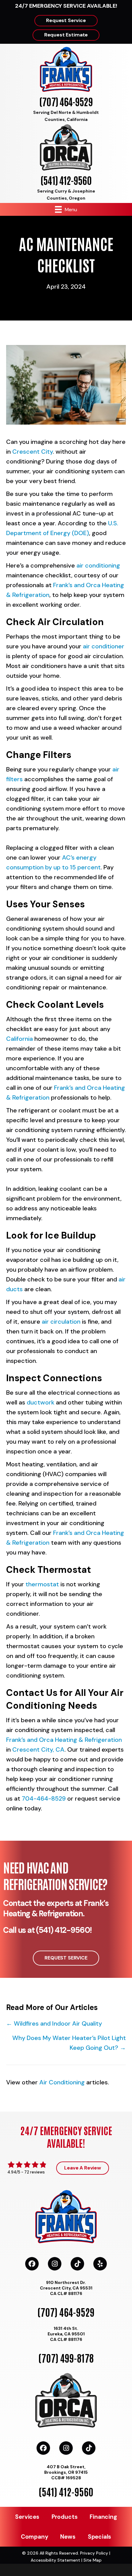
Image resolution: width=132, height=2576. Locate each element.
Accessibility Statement (55, 2560)
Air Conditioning (62, 2082)
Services (27, 2517)
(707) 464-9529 (66, 101)
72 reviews (35, 2172)
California (20, 1039)
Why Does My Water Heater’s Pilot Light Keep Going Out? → (69, 2043)
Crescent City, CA (38, 1749)
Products (64, 2517)
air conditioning (98, 565)
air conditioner (104, 646)
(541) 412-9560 (66, 180)
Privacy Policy (94, 2553)
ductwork (41, 1402)
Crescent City (33, 452)
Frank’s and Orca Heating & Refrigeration (64, 1740)
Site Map (93, 2560)
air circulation (62, 1322)
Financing (103, 2517)
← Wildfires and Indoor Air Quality (54, 2023)
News (68, 2537)
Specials (99, 2537)
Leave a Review (83, 2168)
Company (35, 2537)
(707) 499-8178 (66, 2358)
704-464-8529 (44, 1798)
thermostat (42, 1584)
